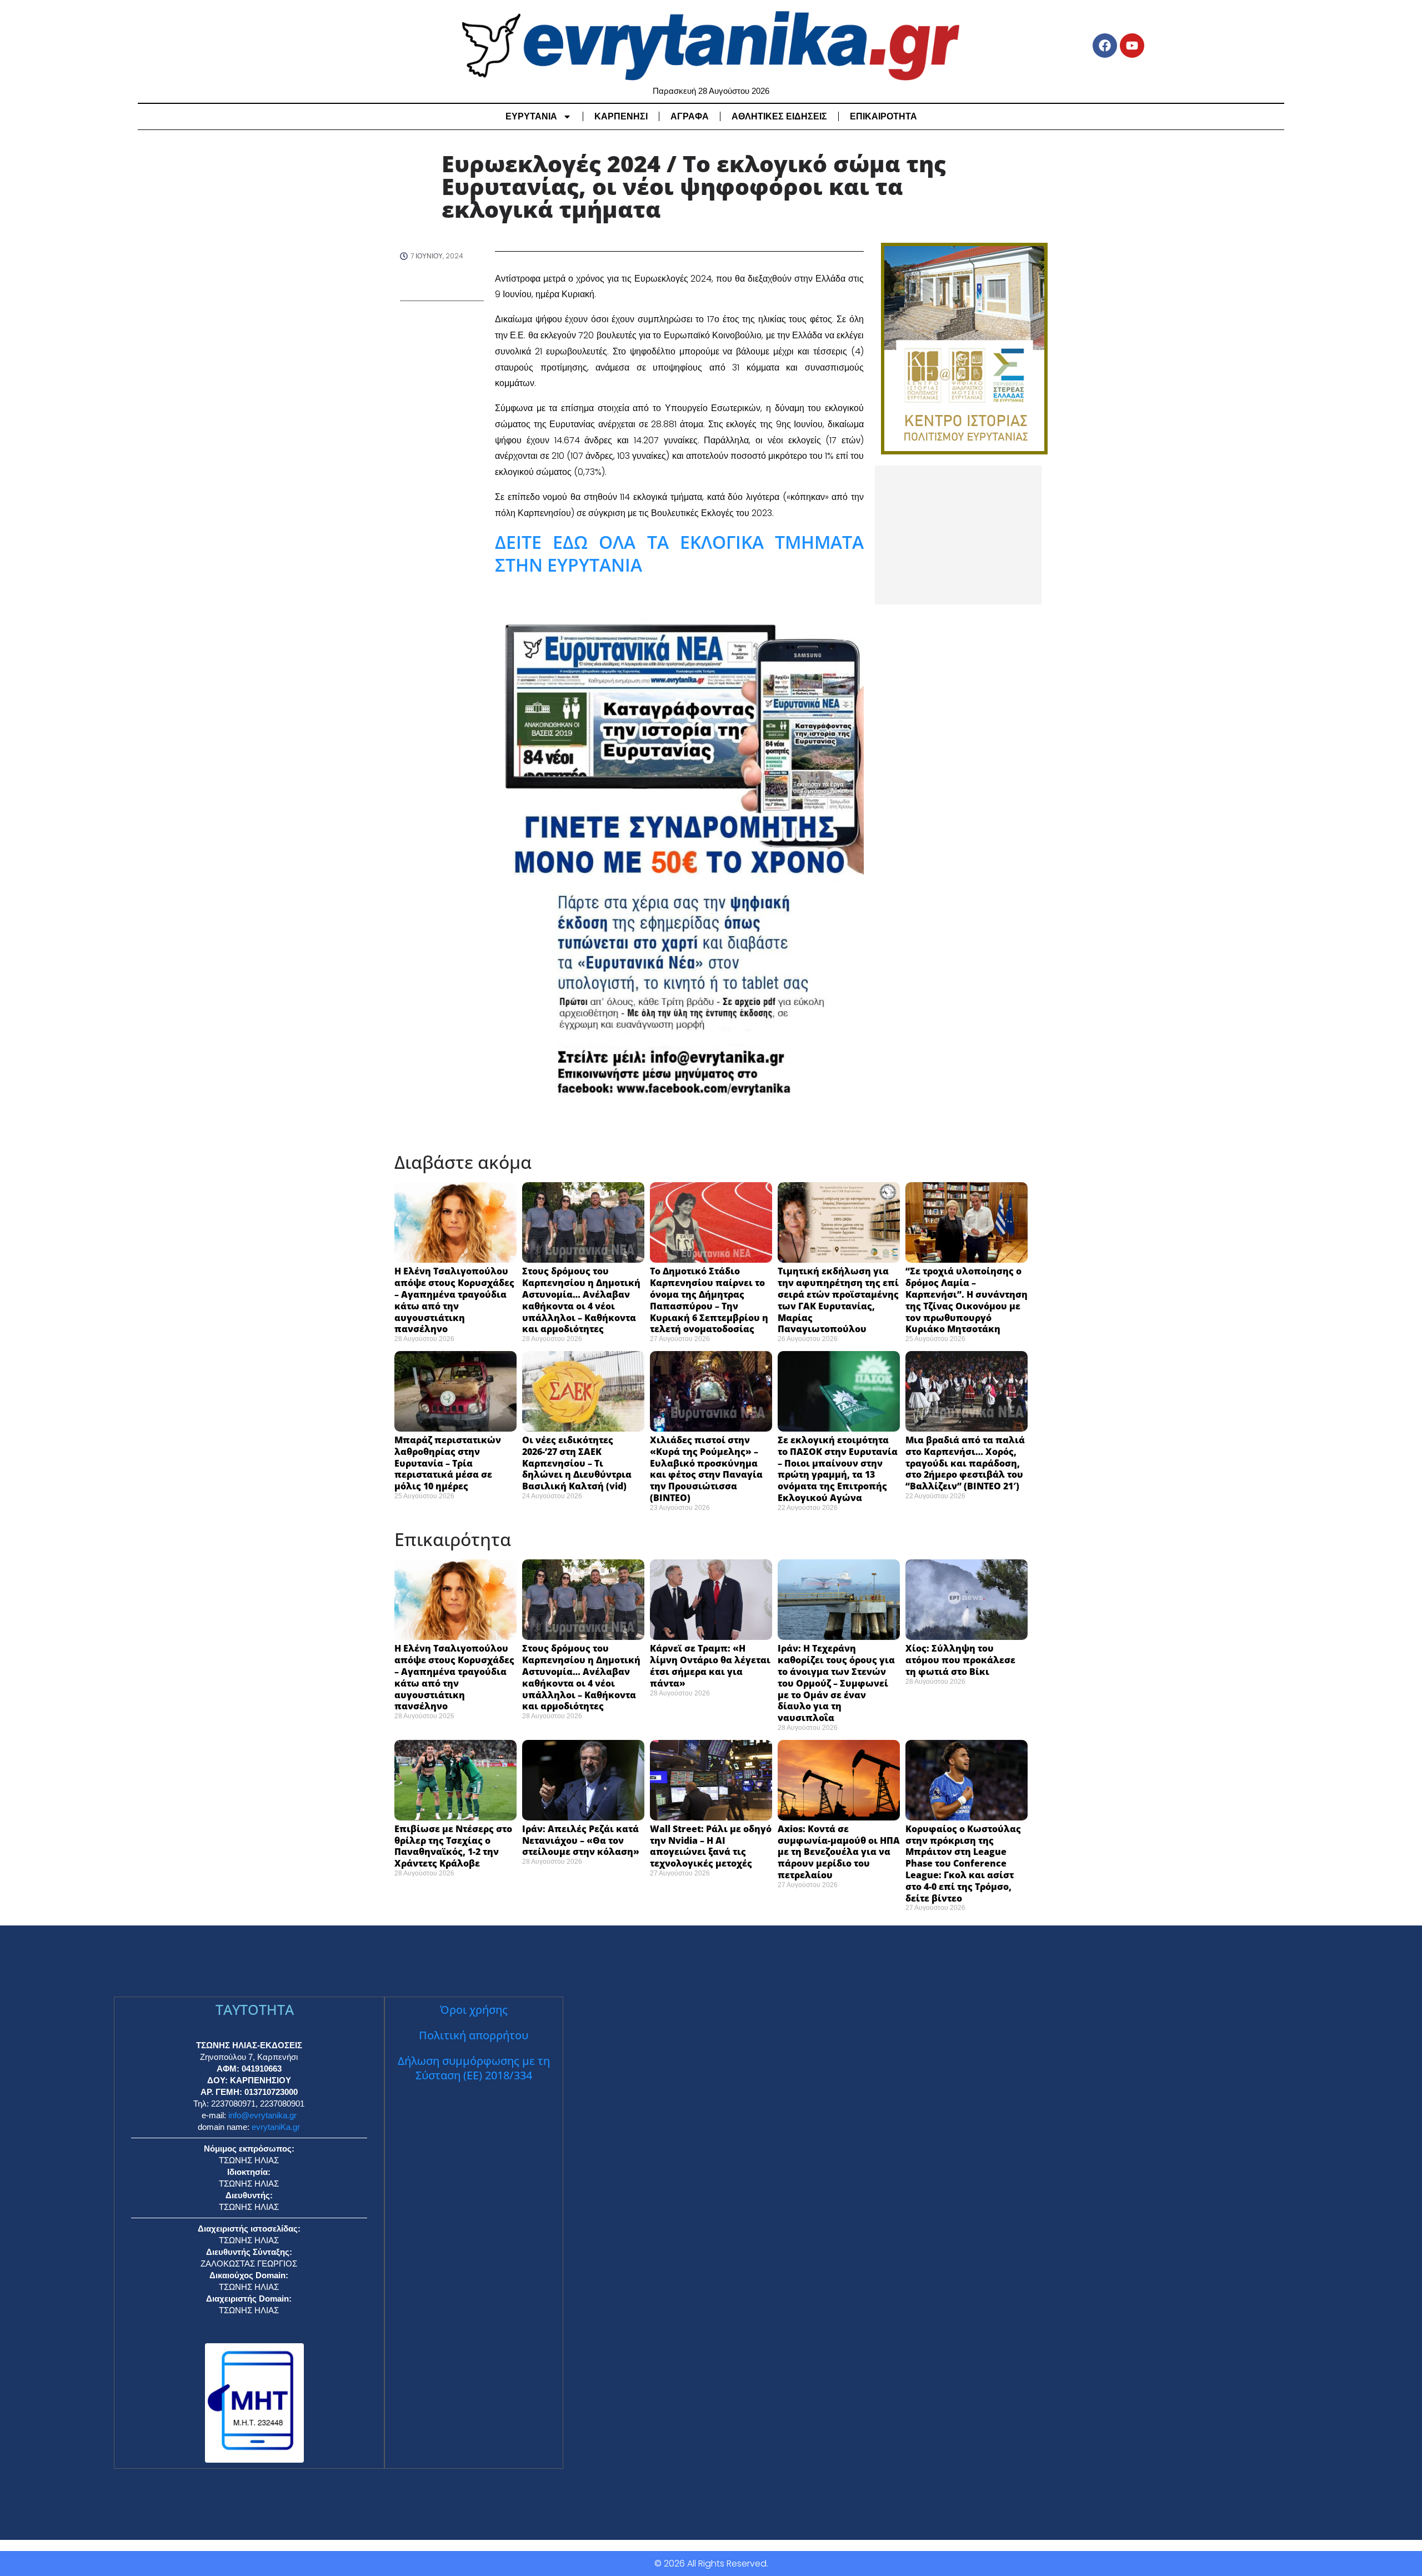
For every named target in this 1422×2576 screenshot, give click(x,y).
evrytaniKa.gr (276, 2127)
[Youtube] (1132, 46)
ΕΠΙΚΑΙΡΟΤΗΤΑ (883, 116)
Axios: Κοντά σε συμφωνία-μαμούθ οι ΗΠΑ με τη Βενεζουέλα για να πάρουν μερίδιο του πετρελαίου (839, 1852)
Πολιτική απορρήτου (474, 2035)
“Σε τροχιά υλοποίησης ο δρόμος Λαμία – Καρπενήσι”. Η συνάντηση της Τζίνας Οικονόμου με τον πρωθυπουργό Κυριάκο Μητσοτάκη (967, 1300)
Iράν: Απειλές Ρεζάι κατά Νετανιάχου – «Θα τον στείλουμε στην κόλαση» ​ (583, 1840)
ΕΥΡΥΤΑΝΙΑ (531, 116)
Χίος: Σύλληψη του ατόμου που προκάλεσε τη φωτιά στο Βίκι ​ (960, 1660)
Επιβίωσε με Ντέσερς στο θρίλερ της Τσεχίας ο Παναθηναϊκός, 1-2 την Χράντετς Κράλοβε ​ (453, 1846)
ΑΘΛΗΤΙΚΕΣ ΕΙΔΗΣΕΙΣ (779, 116)
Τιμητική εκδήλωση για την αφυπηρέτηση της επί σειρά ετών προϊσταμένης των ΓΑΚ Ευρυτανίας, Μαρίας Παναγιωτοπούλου (838, 1300)
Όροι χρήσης (474, 2010)
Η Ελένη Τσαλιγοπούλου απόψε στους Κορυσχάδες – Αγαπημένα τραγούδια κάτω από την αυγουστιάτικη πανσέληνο (454, 1300)
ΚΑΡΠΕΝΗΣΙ (621, 116)
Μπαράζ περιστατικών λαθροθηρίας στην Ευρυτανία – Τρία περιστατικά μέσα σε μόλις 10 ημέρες (448, 1463)
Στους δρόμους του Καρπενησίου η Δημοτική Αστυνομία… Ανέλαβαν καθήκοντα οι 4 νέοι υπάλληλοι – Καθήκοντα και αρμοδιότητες (581, 1300)
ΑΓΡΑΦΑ (690, 116)
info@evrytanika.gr (262, 2115)
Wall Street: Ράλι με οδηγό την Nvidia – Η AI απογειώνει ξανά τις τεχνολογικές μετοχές (711, 1846)
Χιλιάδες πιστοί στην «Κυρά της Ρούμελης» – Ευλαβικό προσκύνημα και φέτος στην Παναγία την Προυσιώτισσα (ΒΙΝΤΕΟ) (706, 1469)
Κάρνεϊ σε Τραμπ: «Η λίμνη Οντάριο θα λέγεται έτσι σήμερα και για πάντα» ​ (710, 1665)
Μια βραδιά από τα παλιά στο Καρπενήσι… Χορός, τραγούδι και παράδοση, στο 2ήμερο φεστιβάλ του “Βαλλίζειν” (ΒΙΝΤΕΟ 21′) (965, 1463)
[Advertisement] (958, 535)
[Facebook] (1105, 46)
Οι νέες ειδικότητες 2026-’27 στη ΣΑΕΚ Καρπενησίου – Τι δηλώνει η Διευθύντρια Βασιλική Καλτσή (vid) (577, 1463)
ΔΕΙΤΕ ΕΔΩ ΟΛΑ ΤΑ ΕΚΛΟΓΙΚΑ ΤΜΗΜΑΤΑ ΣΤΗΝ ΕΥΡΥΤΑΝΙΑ (679, 554)
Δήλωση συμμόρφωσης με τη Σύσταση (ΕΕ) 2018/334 (474, 2068)
